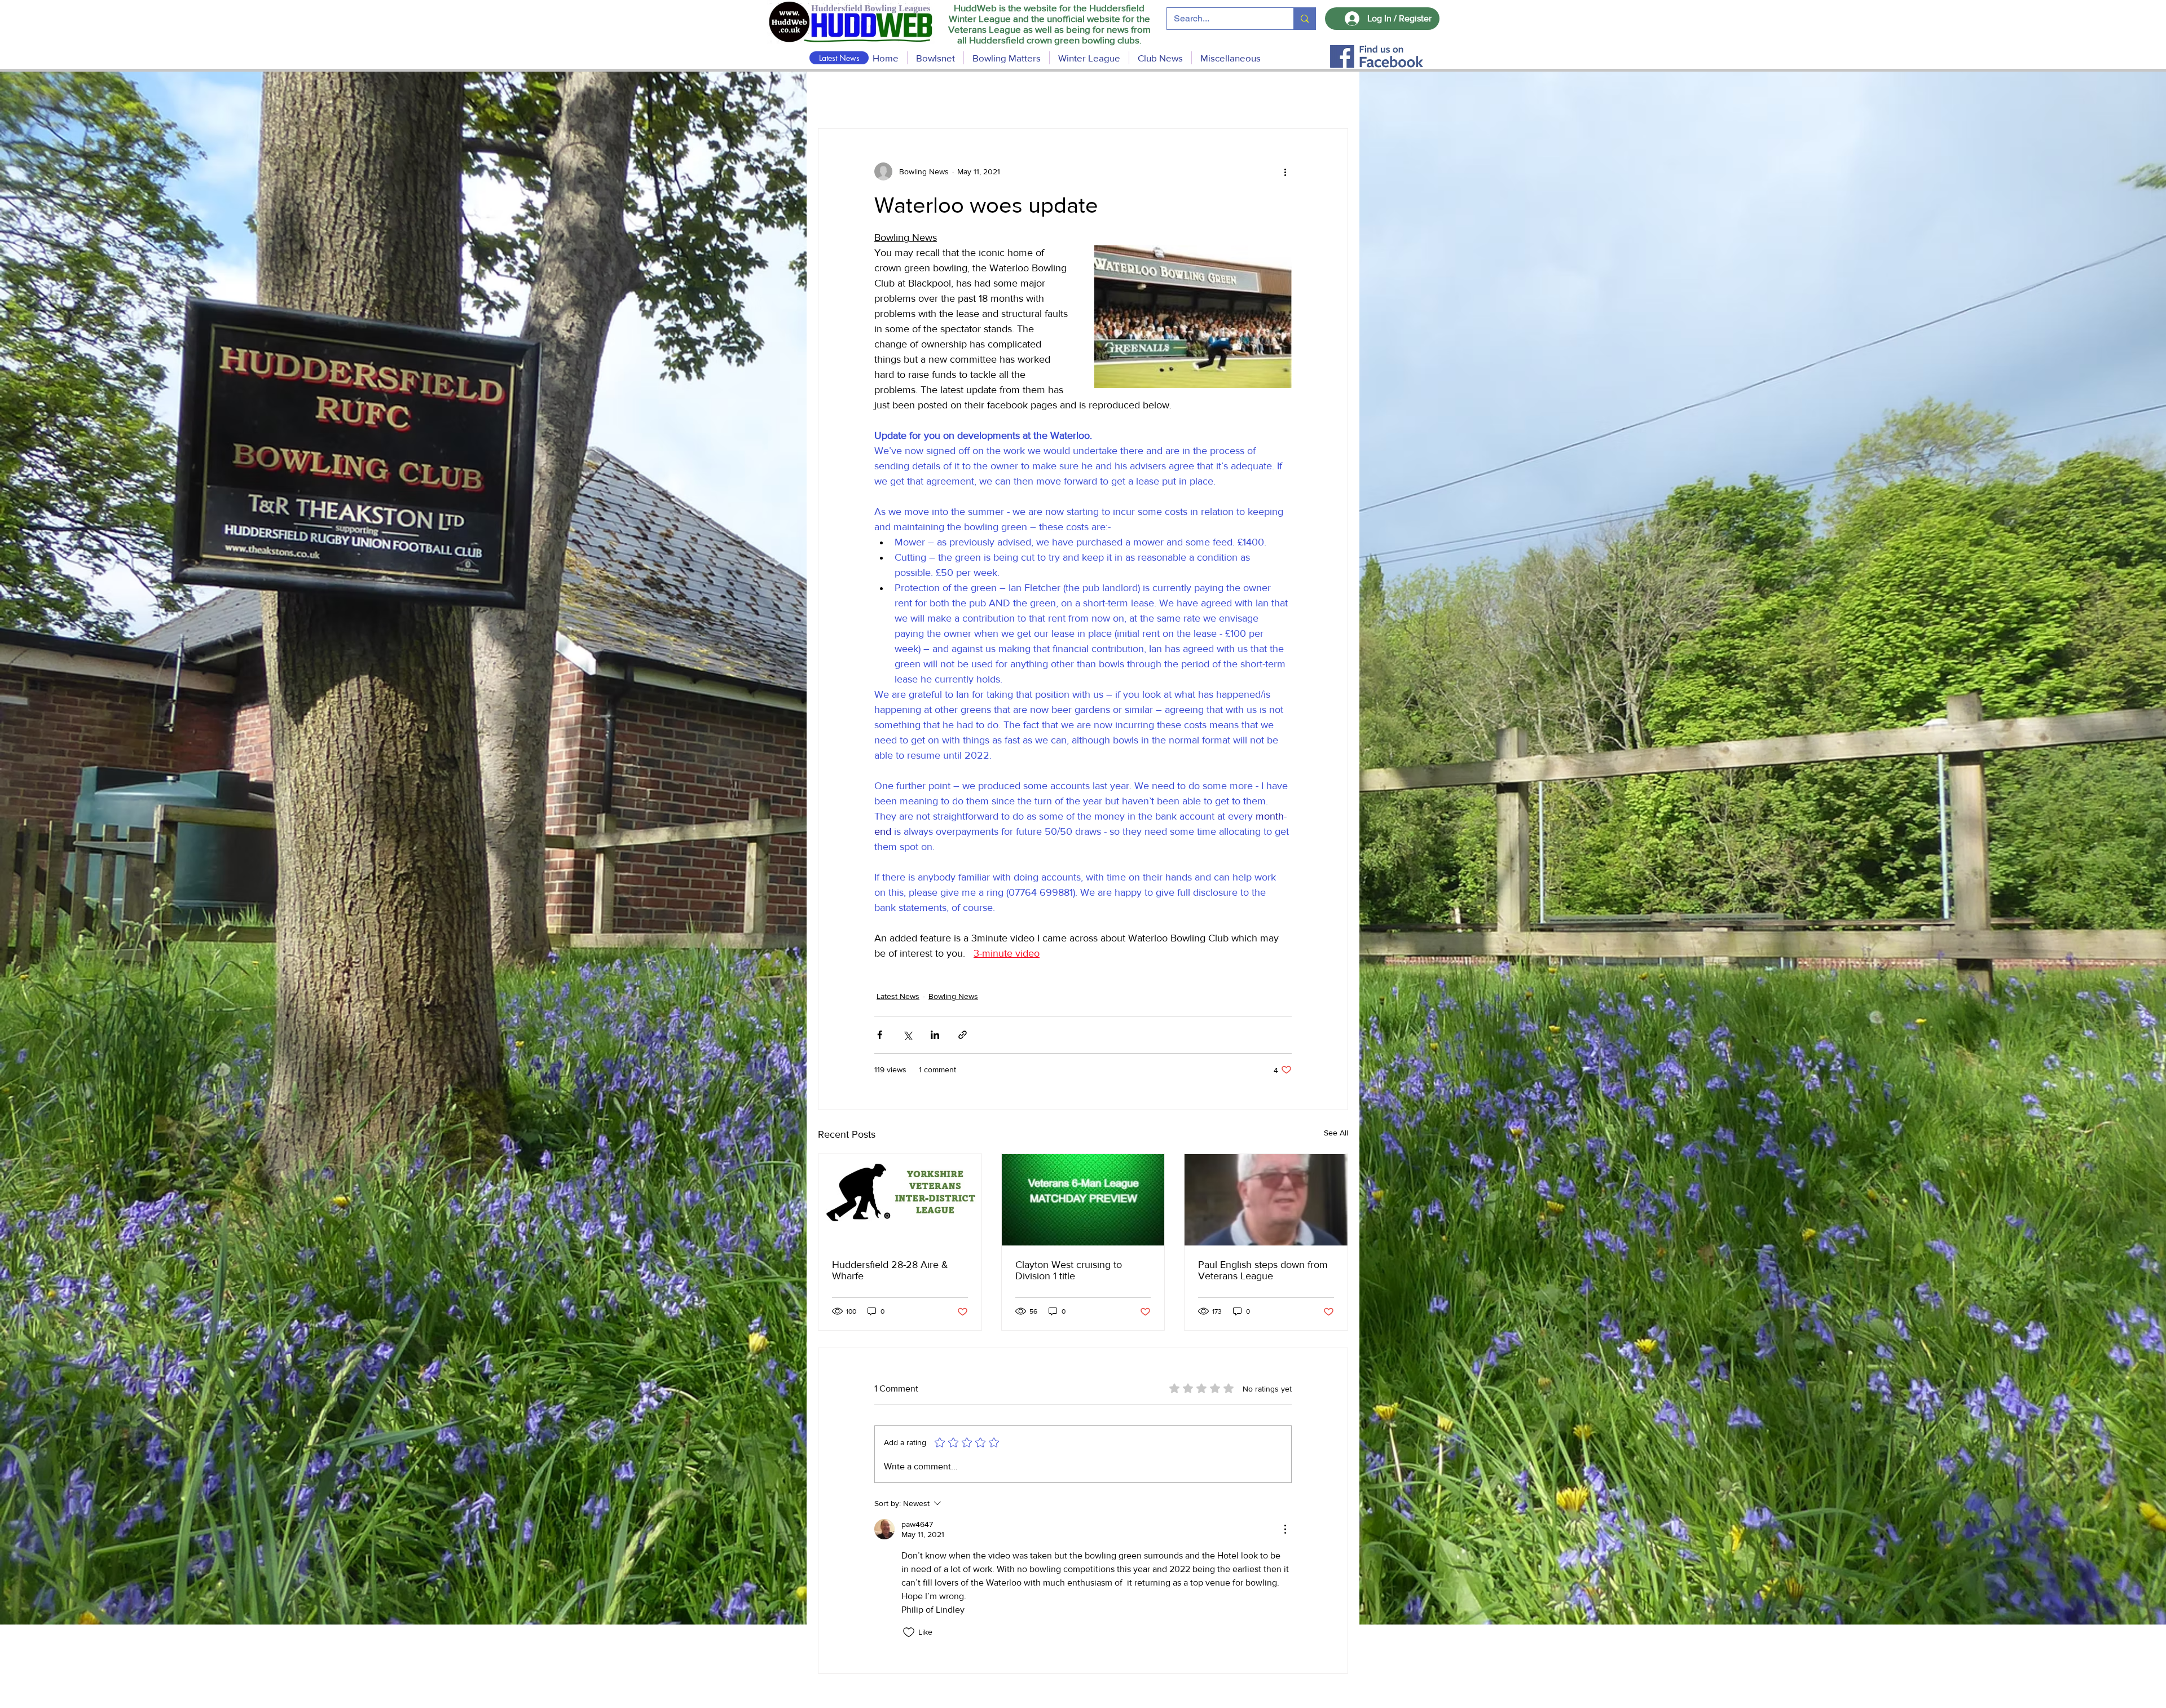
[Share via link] (963, 1035)
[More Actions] (1285, 1529)
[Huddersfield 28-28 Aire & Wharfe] (900, 1200)
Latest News (898, 996)
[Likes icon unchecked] (909, 1632)
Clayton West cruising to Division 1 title (1069, 1270)
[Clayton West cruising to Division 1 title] (1083, 1200)
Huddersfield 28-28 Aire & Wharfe (890, 1270)
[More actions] (1285, 171)
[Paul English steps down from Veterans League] (1266, 1200)
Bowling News (953, 996)
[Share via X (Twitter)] (907, 1035)
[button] (1007, 58)
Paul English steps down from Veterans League (1263, 1270)
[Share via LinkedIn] (935, 1035)
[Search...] (1304, 19)
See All (1336, 1133)
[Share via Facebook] (880, 1035)
